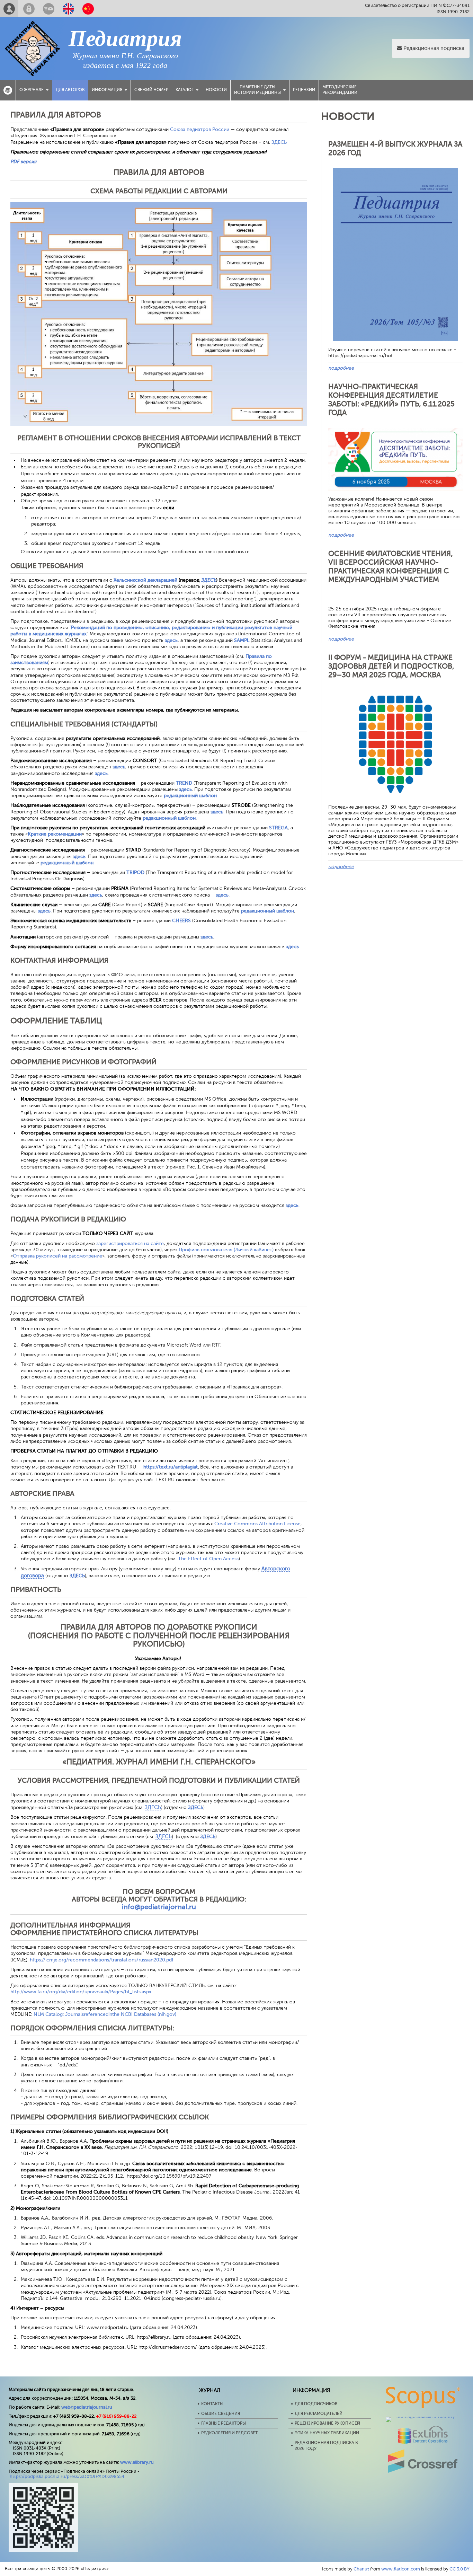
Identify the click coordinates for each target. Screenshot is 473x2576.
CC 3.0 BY (459, 2569)
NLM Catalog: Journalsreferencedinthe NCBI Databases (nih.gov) (105, 2014)
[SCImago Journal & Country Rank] (423, 2416)
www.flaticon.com (401, 2569)
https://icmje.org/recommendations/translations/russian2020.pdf (102, 1960)
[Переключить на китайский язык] (88, 9)
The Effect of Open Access (208, 1559)
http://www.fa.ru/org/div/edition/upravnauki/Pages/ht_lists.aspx (81, 1992)
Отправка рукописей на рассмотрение (57, 1256)
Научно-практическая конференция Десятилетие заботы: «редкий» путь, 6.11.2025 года (391, 400)
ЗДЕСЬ (279, 142)
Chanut (361, 2569)
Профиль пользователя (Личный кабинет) (226, 1250)
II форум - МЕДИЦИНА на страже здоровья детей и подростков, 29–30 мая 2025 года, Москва (391, 666)
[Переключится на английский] (68, 9)
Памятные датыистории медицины (257, 90)
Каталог (185, 90)
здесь (292, 947)
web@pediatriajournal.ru (87, 2407)
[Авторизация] (29, 9)
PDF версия (23, 162)
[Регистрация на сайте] (9, 9)
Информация (107, 90)
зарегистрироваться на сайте (130, 1243)
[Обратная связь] (49, 9)
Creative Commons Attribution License (257, 1524)
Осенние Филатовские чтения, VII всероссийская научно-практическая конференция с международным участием (391, 567)
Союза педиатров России (200, 129)
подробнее (341, 368)
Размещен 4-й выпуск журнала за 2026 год (395, 148)
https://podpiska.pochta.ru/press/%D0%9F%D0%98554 (67, 2476)
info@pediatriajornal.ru (159, 1907)
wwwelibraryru (137, 2462)
